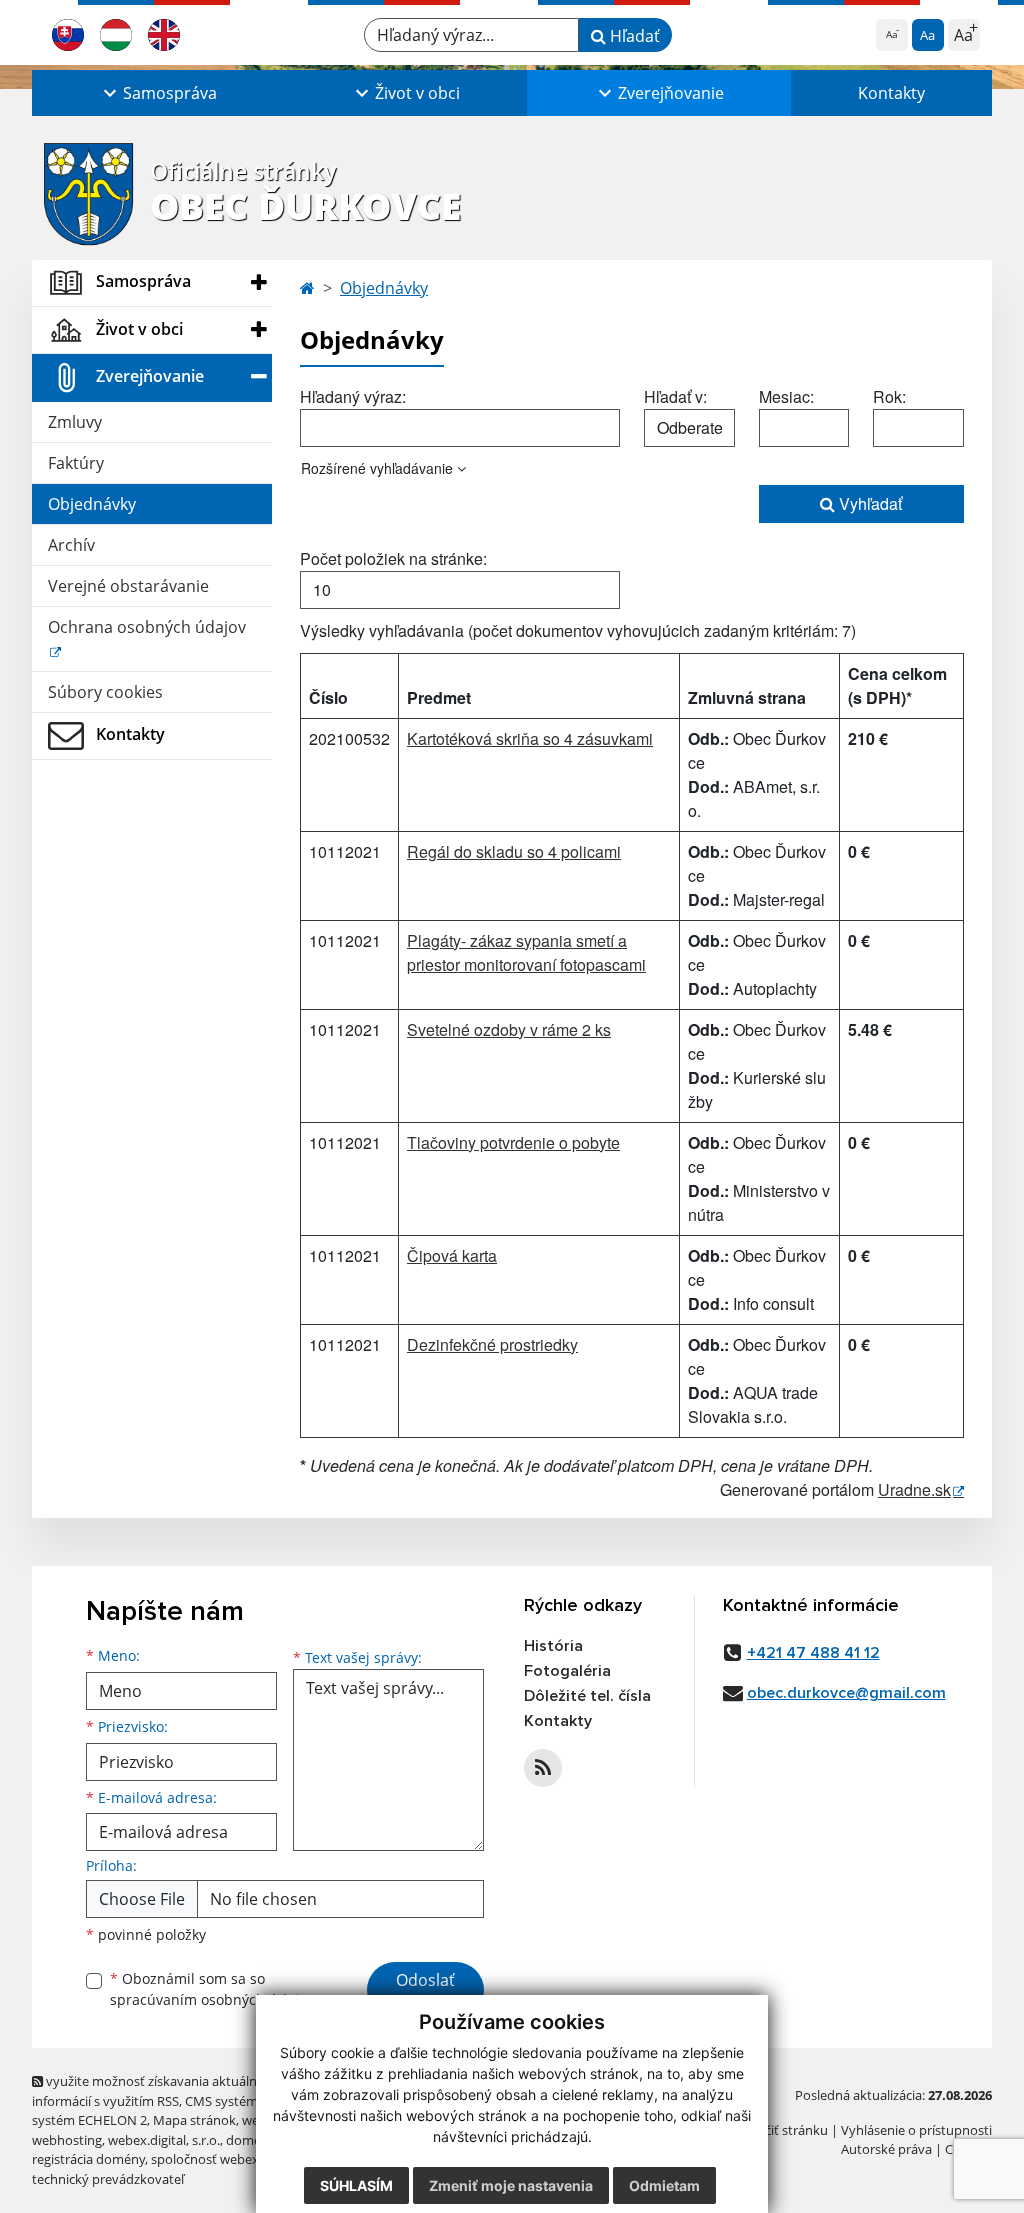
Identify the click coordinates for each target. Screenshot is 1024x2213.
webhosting (67, 2140)
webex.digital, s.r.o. (164, 2140)
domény (250, 2140)
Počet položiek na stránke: (393, 558)
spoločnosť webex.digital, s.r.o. (241, 2159)
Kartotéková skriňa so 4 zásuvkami (530, 738)
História (553, 1646)
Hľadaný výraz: (353, 396)
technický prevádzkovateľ (108, 2179)
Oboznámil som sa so (212, 1989)
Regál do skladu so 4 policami (514, 851)
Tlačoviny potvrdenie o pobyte (513, 1142)
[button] (158, 93)
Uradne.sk (914, 1489)
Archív (71, 545)
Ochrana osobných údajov (147, 627)
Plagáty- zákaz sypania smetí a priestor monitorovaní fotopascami (526, 952)
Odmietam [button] (664, 2185)
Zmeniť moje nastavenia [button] (511, 2185)
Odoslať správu (425, 1992)
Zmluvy (75, 422)
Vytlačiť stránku (781, 2130)
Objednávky (92, 504)
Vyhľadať (868, 503)
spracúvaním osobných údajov (212, 1999)
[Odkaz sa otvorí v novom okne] (543, 1768)
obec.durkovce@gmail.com (846, 1693)
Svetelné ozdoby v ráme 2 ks (509, 1029)
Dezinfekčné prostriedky (492, 1344)
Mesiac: (786, 396)
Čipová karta (452, 1255)
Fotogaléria (567, 1671)
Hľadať (633, 36)
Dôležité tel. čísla (587, 1696)
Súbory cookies (105, 692)
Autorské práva (886, 2149)
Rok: (889, 396)
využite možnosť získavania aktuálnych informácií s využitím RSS (155, 2090)
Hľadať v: (675, 396)
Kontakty (891, 93)
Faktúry (76, 463)
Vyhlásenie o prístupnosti (916, 2130)
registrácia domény (88, 2159)
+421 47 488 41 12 (813, 1653)
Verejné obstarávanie (128, 586)
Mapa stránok (194, 2120)
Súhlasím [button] (356, 2185)
